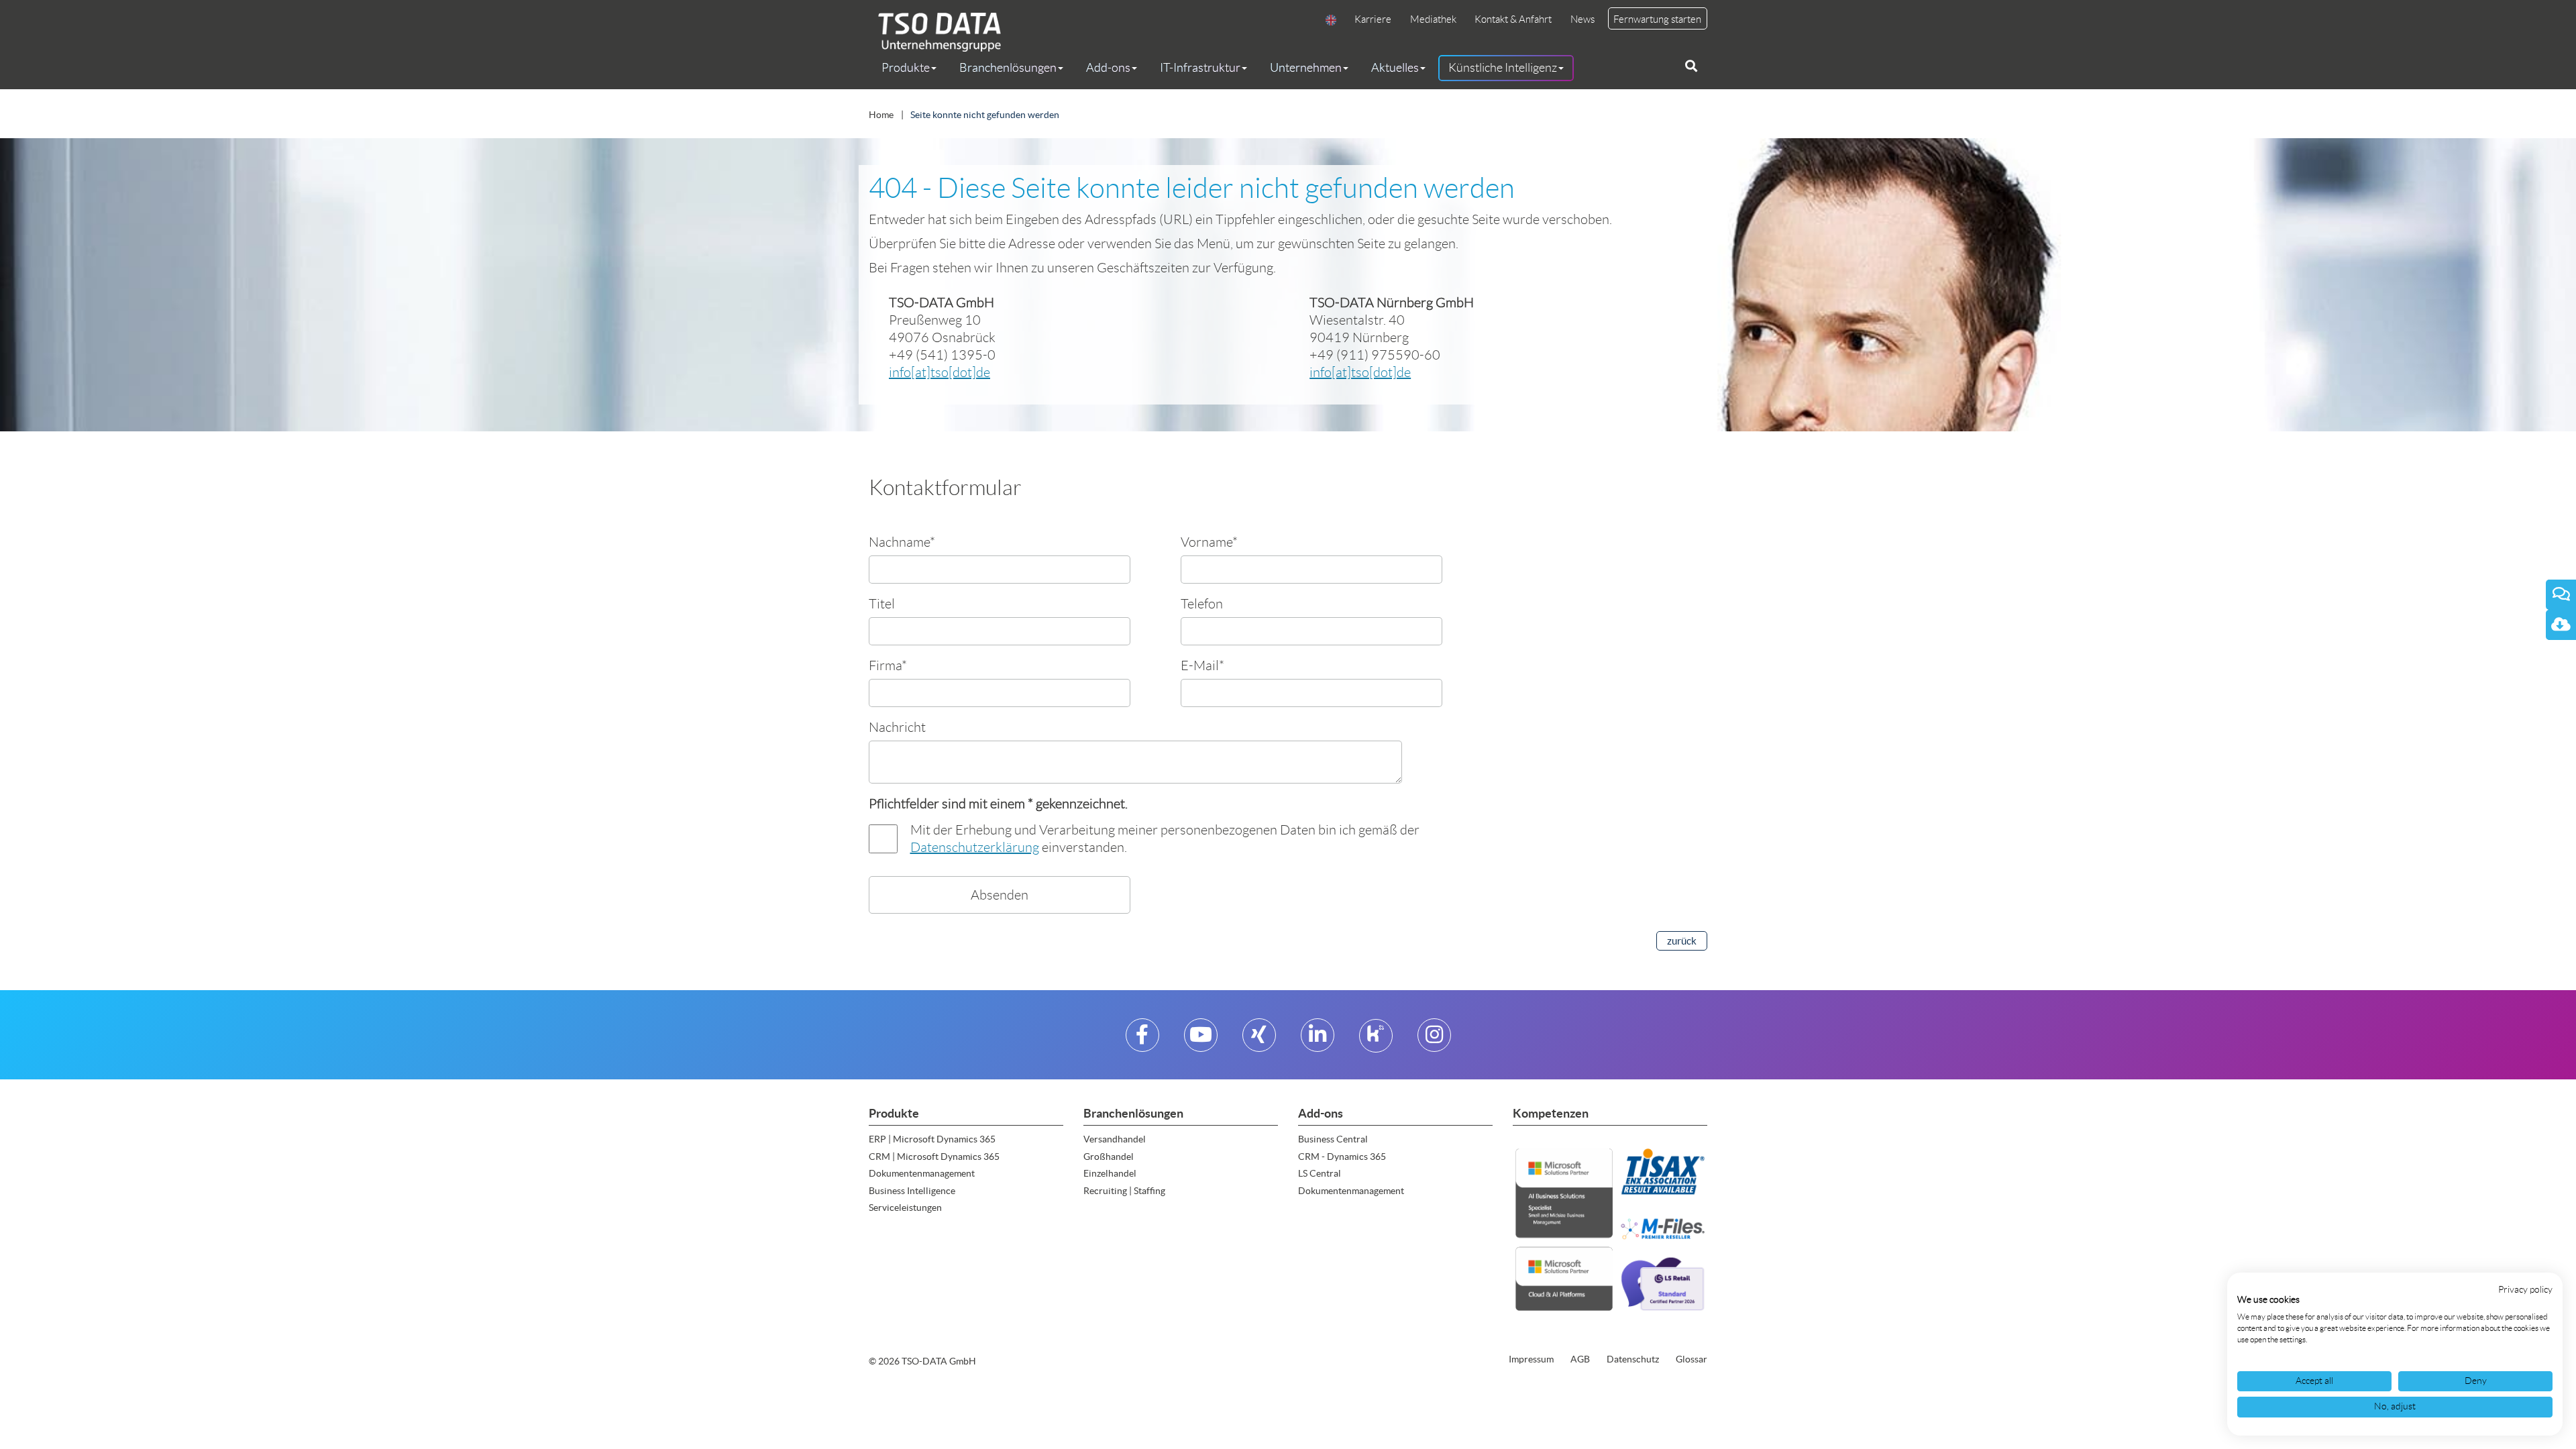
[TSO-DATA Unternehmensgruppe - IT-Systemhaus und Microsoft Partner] (935, 32)
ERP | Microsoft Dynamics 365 (932, 1139)
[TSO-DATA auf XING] (1259, 1040)
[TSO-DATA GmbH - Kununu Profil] (1376, 1040)
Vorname (1209, 542)
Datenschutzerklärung (975, 847)
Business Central (1333, 1139)
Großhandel (1109, 1157)
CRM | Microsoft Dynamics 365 (934, 1157)
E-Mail (1202, 665)
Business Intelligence (912, 1191)
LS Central (1320, 1173)
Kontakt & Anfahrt (1513, 19)
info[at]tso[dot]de (940, 372)
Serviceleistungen (905, 1207)
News (1582, 19)
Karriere (1373, 19)
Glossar (1692, 1359)
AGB (1580, 1359)
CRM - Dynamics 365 (1342, 1157)
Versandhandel (1115, 1139)
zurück (1682, 941)
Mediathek (1433, 19)
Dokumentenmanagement (922, 1173)
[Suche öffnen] (1691, 66)
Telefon (1202, 603)
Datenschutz (1633, 1359)
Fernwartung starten (1657, 19)
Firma (888, 665)
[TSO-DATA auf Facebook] (1142, 1040)
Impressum (1531, 1359)
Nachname (902, 542)
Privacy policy (2525, 1290)
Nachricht (897, 727)
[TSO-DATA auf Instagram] (1434, 1040)
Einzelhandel (1110, 1173)
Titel (882, 603)
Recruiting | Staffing (1124, 1191)
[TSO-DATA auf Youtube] (1201, 1040)
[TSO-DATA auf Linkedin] (1318, 1040)
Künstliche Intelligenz (1503, 68)
